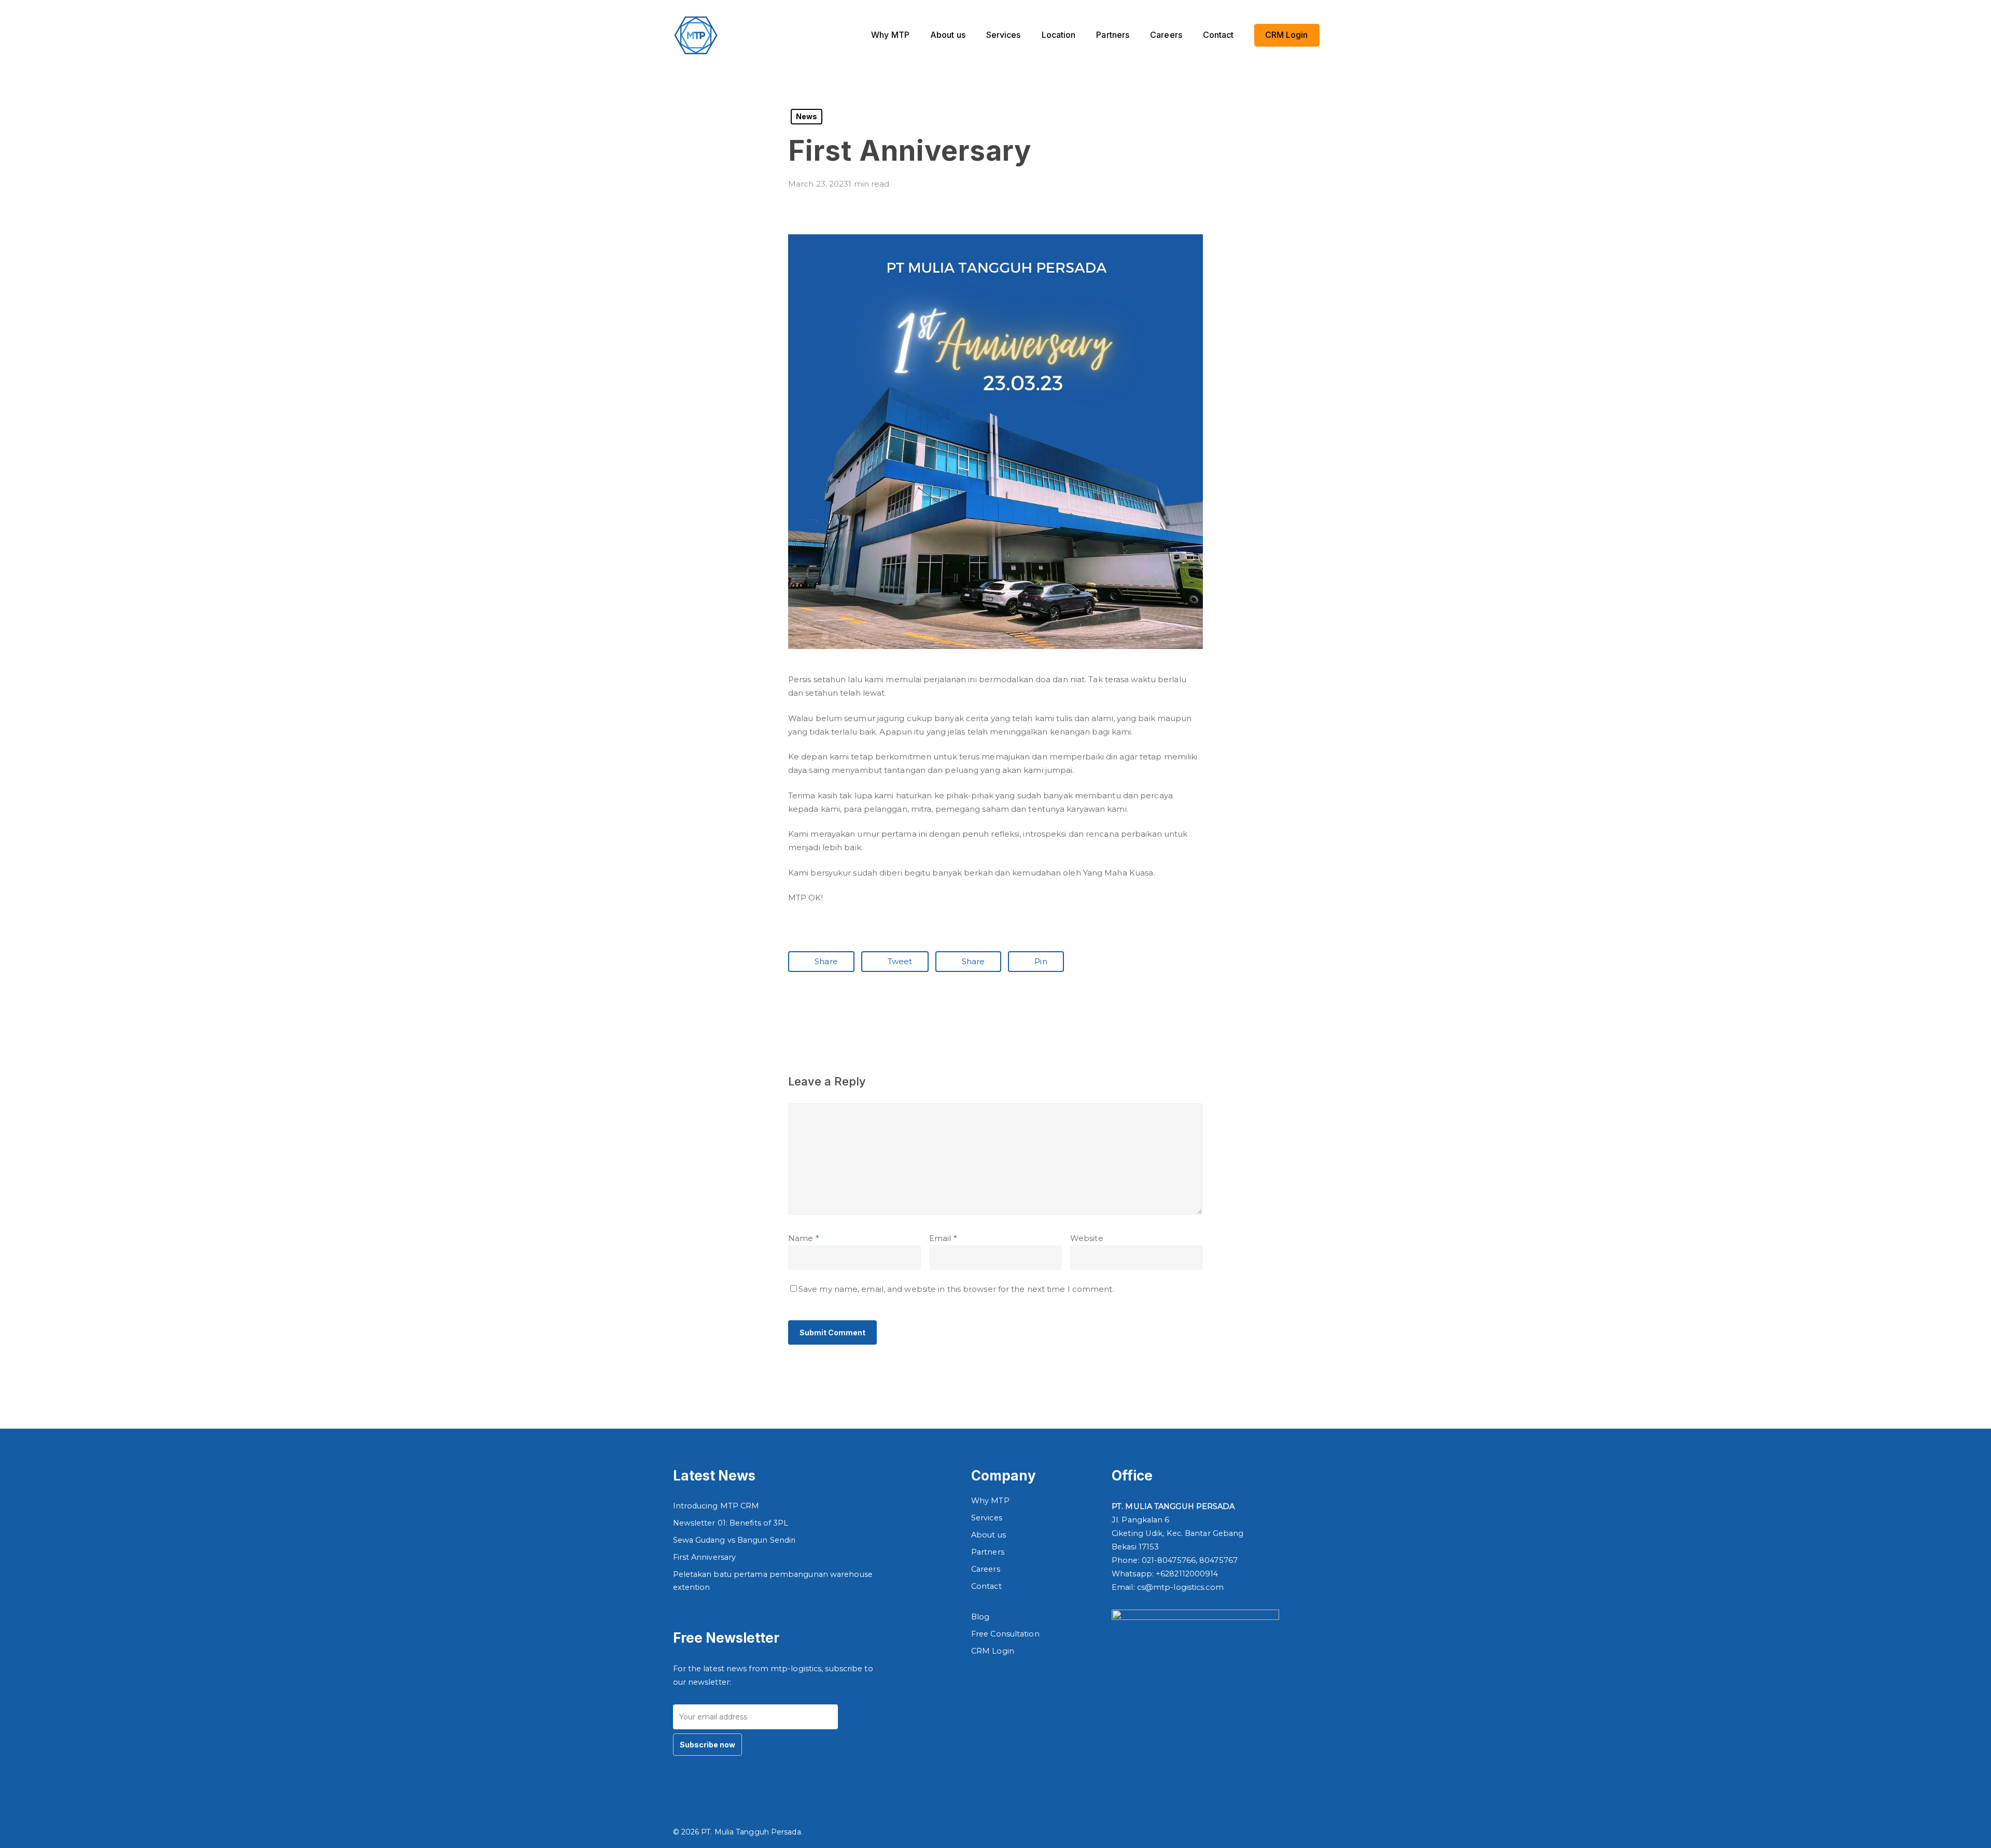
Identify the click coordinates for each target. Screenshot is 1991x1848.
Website (1087, 1238)
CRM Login (993, 1651)
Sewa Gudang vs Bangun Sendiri (734, 1540)
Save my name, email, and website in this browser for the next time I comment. (956, 1289)
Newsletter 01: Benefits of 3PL (731, 1523)
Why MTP (990, 1501)
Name (804, 1238)
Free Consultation (1005, 1634)
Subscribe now (707, 1745)
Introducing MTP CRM (716, 1506)
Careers (986, 1569)
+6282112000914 (1187, 1574)
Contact (986, 1586)
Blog (980, 1617)
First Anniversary (705, 1557)
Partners (988, 1552)
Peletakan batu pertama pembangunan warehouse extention (773, 1581)
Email (943, 1238)
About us (989, 1535)
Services (987, 1518)
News (807, 116)
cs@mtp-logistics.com (1180, 1587)
